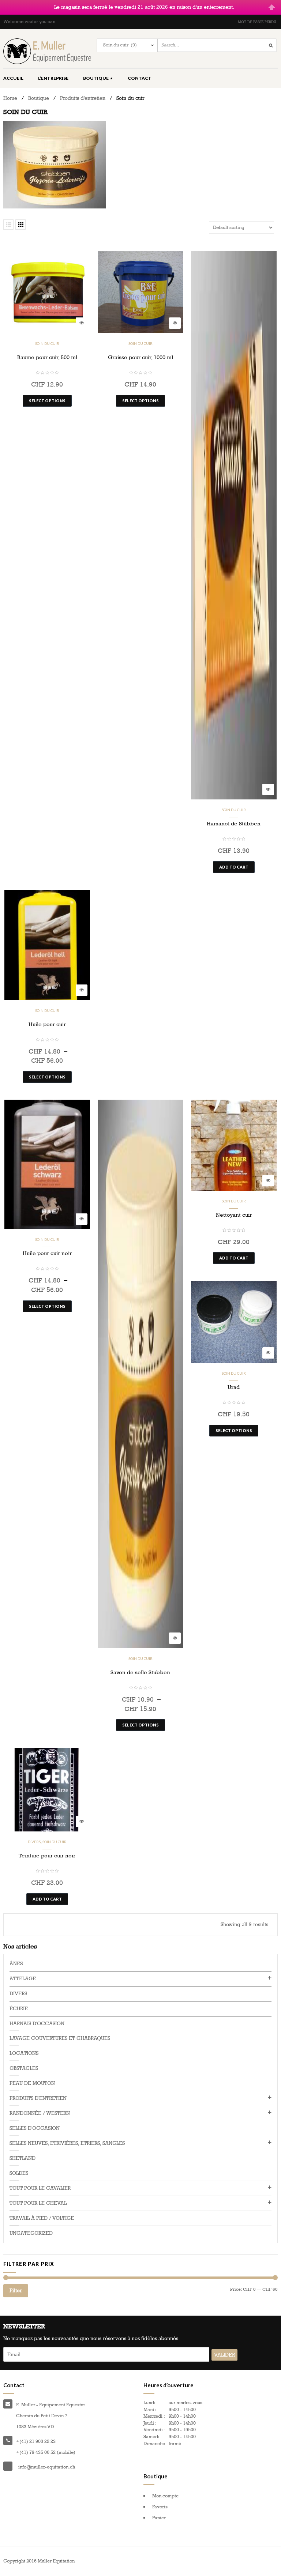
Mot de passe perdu (257, 22)
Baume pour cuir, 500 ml (47, 357)
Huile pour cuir (47, 1024)
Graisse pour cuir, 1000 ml (140, 357)
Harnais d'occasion (37, 2024)
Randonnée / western (40, 2113)
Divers (34, 1842)
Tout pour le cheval (38, 2203)
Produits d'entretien (83, 98)
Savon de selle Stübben (140, 1672)
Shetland (23, 2158)
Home (10, 98)
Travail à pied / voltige (42, 2218)
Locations (24, 2053)
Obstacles (24, 2068)
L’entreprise (53, 78)
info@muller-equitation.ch (47, 2467)
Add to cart (234, 867)
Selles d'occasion (35, 2128)
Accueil (13, 78)
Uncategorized (31, 2233)
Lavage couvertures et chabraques (60, 2038)
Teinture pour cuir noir (47, 1856)
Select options (47, 401)
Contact (140, 78)
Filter (16, 2291)
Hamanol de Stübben (234, 824)
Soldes (19, 2173)
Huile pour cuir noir (47, 1253)
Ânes (16, 1964)
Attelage (23, 1979)
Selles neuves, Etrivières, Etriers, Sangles (67, 2143)
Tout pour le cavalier (40, 2188)
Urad (234, 1387)
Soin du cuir (47, 343)
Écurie (19, 2009)
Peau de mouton (32, 2083)
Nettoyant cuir (234, 1215)
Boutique (96, 78)
